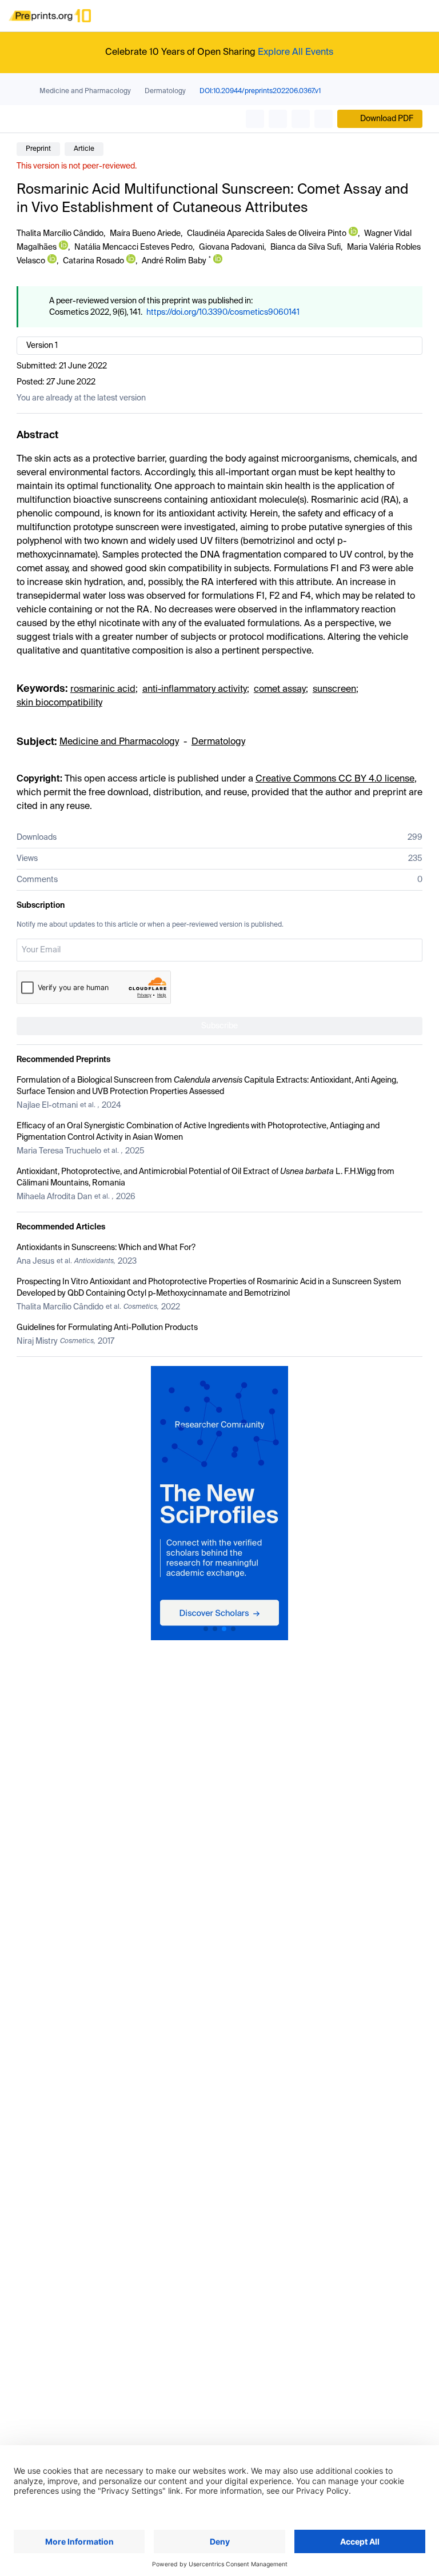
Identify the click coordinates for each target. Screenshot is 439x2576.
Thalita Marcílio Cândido (60, 234)
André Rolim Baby (174, 261)
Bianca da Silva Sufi (306, 247)
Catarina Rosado (93, 261)
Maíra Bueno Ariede (145, 234)
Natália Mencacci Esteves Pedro (133, 247)
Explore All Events (296, 53)
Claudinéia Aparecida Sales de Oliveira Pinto (267, 234)
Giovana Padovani (232, 247)
